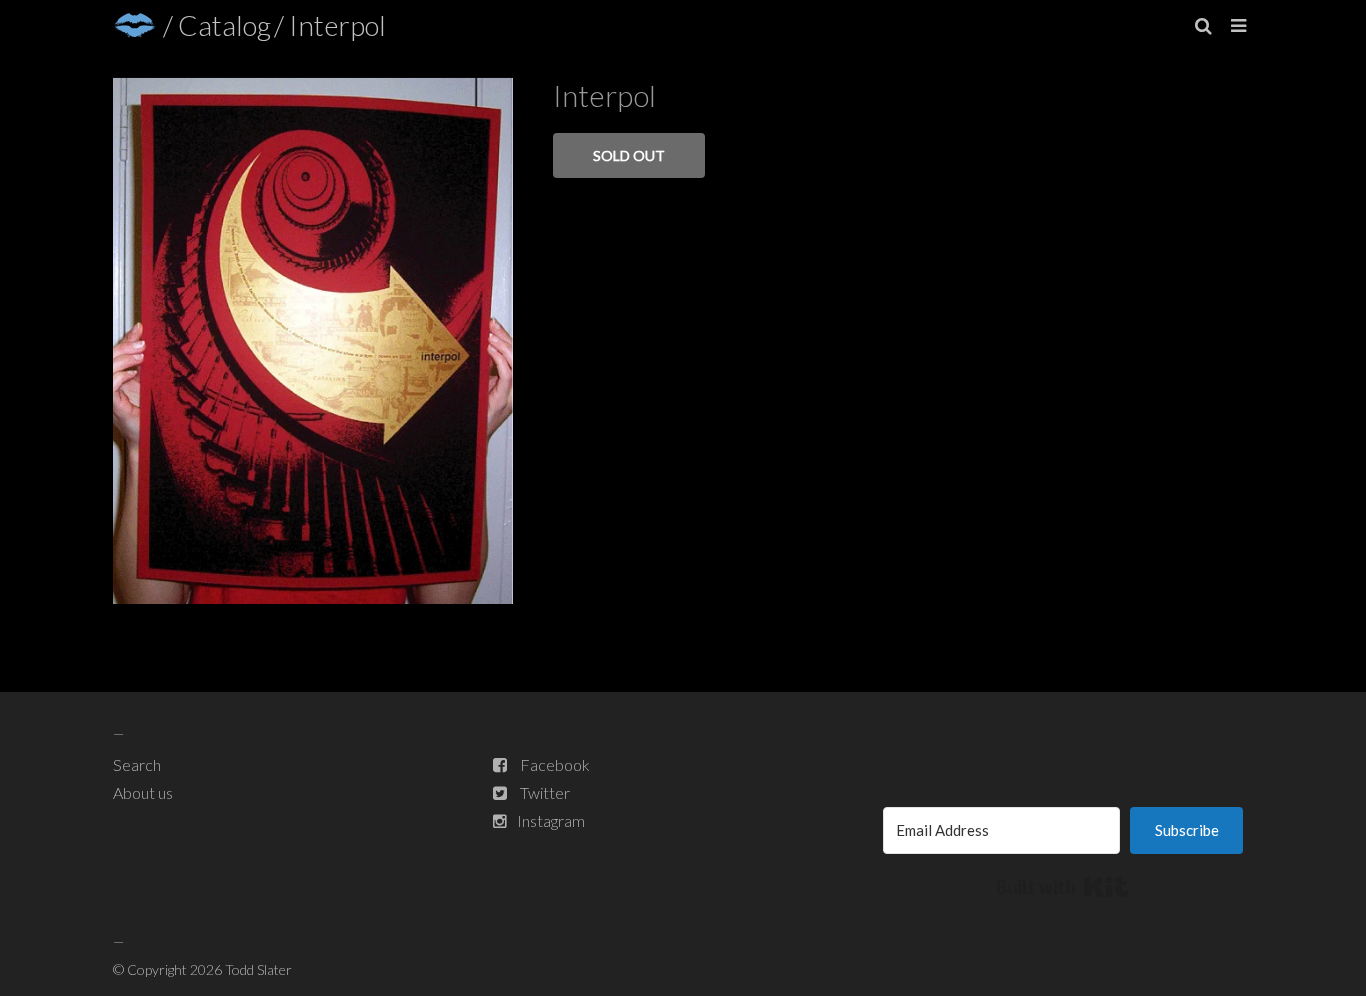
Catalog (224, 25)
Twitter (545, 792)
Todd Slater (258, 969)
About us (143, 792)
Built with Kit (1062, 887)
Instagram (551, 820)
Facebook (555, 764)
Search (137, 764)
